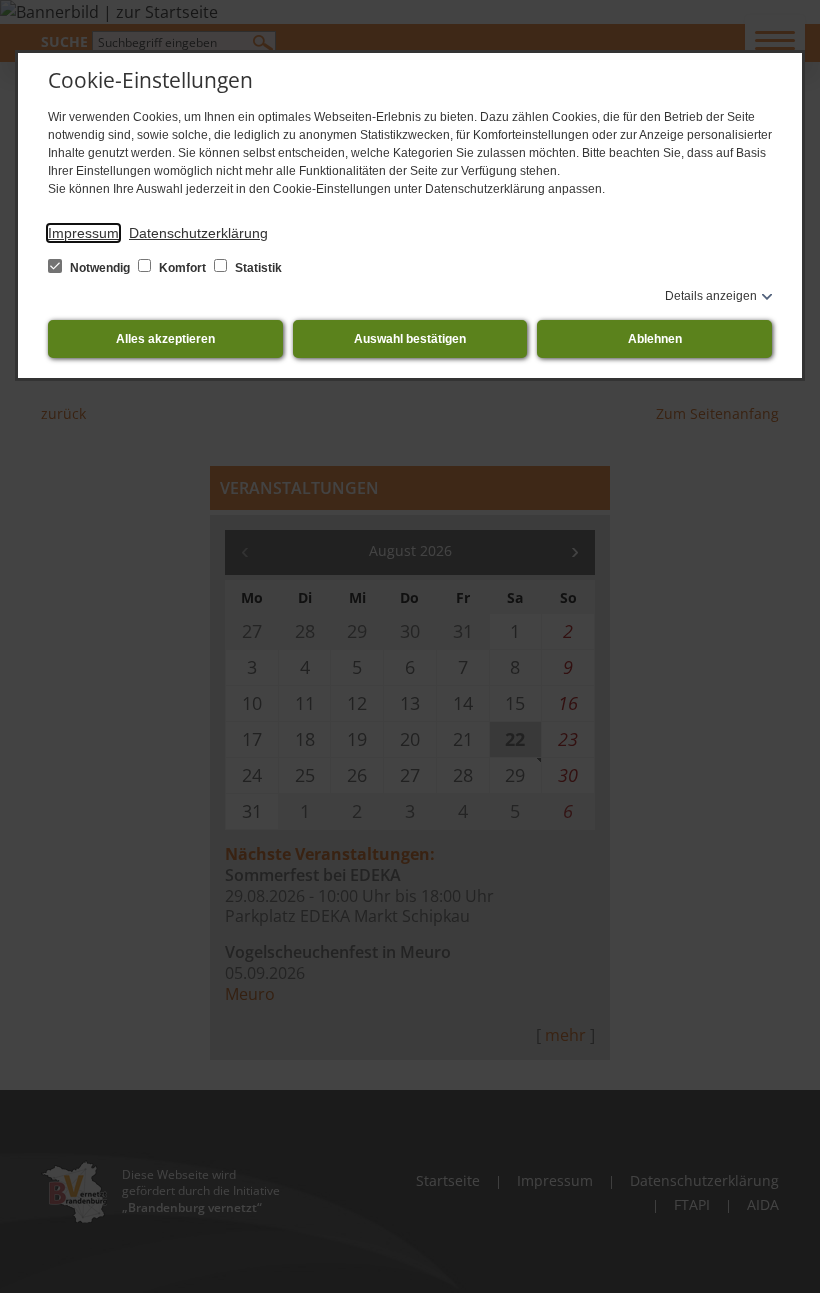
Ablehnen (655, 339)
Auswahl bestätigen (410, 339)
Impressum (83, 233)
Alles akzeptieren (165, 339)
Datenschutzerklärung (198, 233)
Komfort (182, 268)
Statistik (257, 268)
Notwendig (100, 268)
